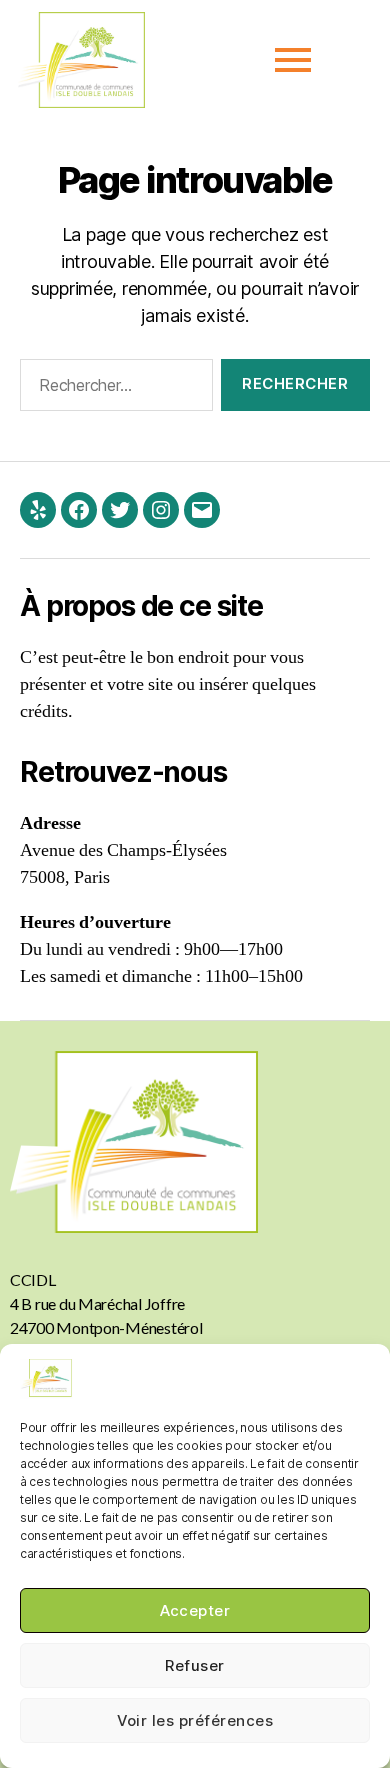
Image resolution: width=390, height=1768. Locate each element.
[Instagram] (161, 510)
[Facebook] (79, 510)
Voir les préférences (195, 1720)
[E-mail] (202, 510)
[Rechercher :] (112, 389)
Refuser (195, 1665)
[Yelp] (38, 510)
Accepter (195, 1610)
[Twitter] (120, 510)
